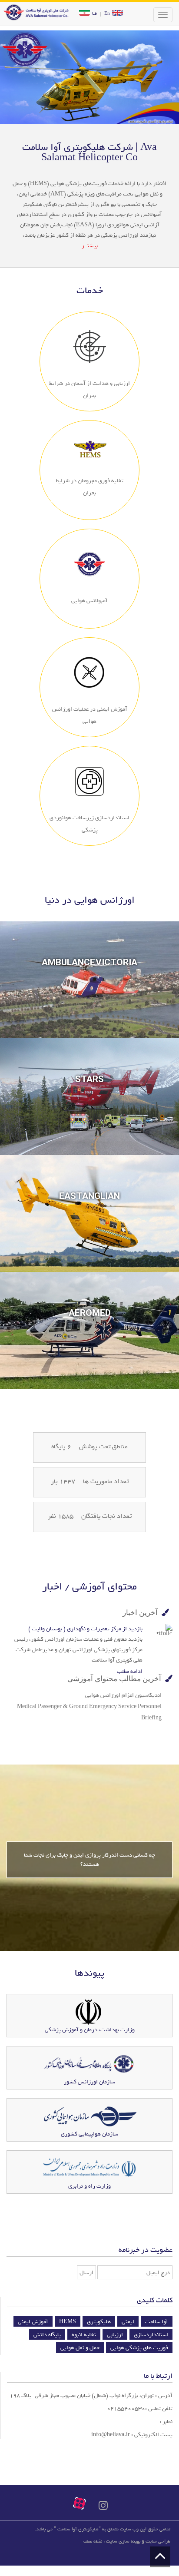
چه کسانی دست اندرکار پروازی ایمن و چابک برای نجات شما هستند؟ (89, 1860)
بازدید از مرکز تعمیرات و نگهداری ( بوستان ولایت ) (85, 1629)
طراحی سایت (158, 2541)
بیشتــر (90, 246)
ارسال (86, 2273)
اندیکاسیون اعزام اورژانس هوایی (123, 1695)
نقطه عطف (93, 2541)
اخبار (52, 1586)
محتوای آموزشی (103, 1586)
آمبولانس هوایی (89, 601)
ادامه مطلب (130, 1671)
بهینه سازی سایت (123, 2541)
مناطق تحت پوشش (103, 1447)
